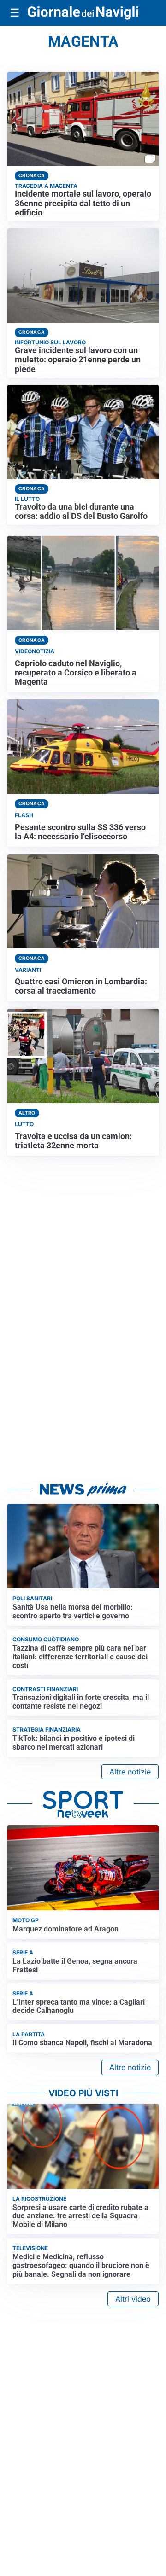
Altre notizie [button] (130, 1772)
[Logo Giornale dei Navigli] (83, 13)
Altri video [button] (133, 2299)
